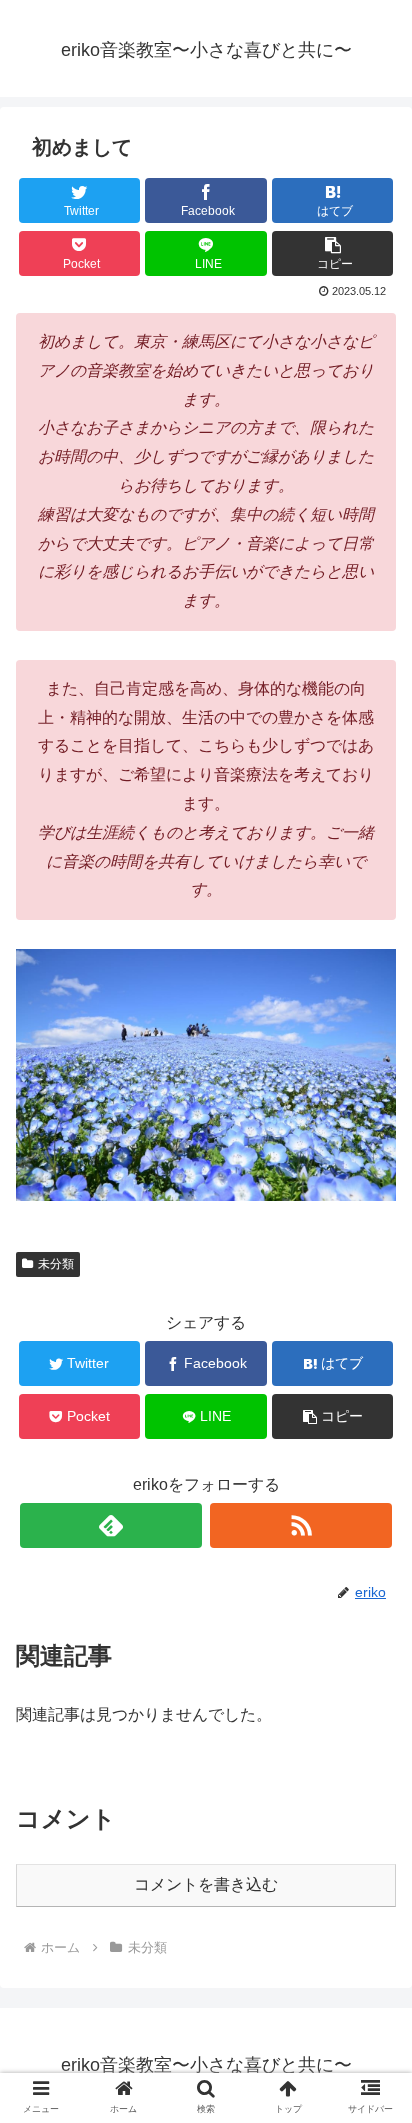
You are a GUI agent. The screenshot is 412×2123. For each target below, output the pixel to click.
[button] (333, 253)
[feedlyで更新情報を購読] (111, 1525)
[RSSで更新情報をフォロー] (301, 1525)
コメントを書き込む (206, 1884)
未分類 (56, 1264)
